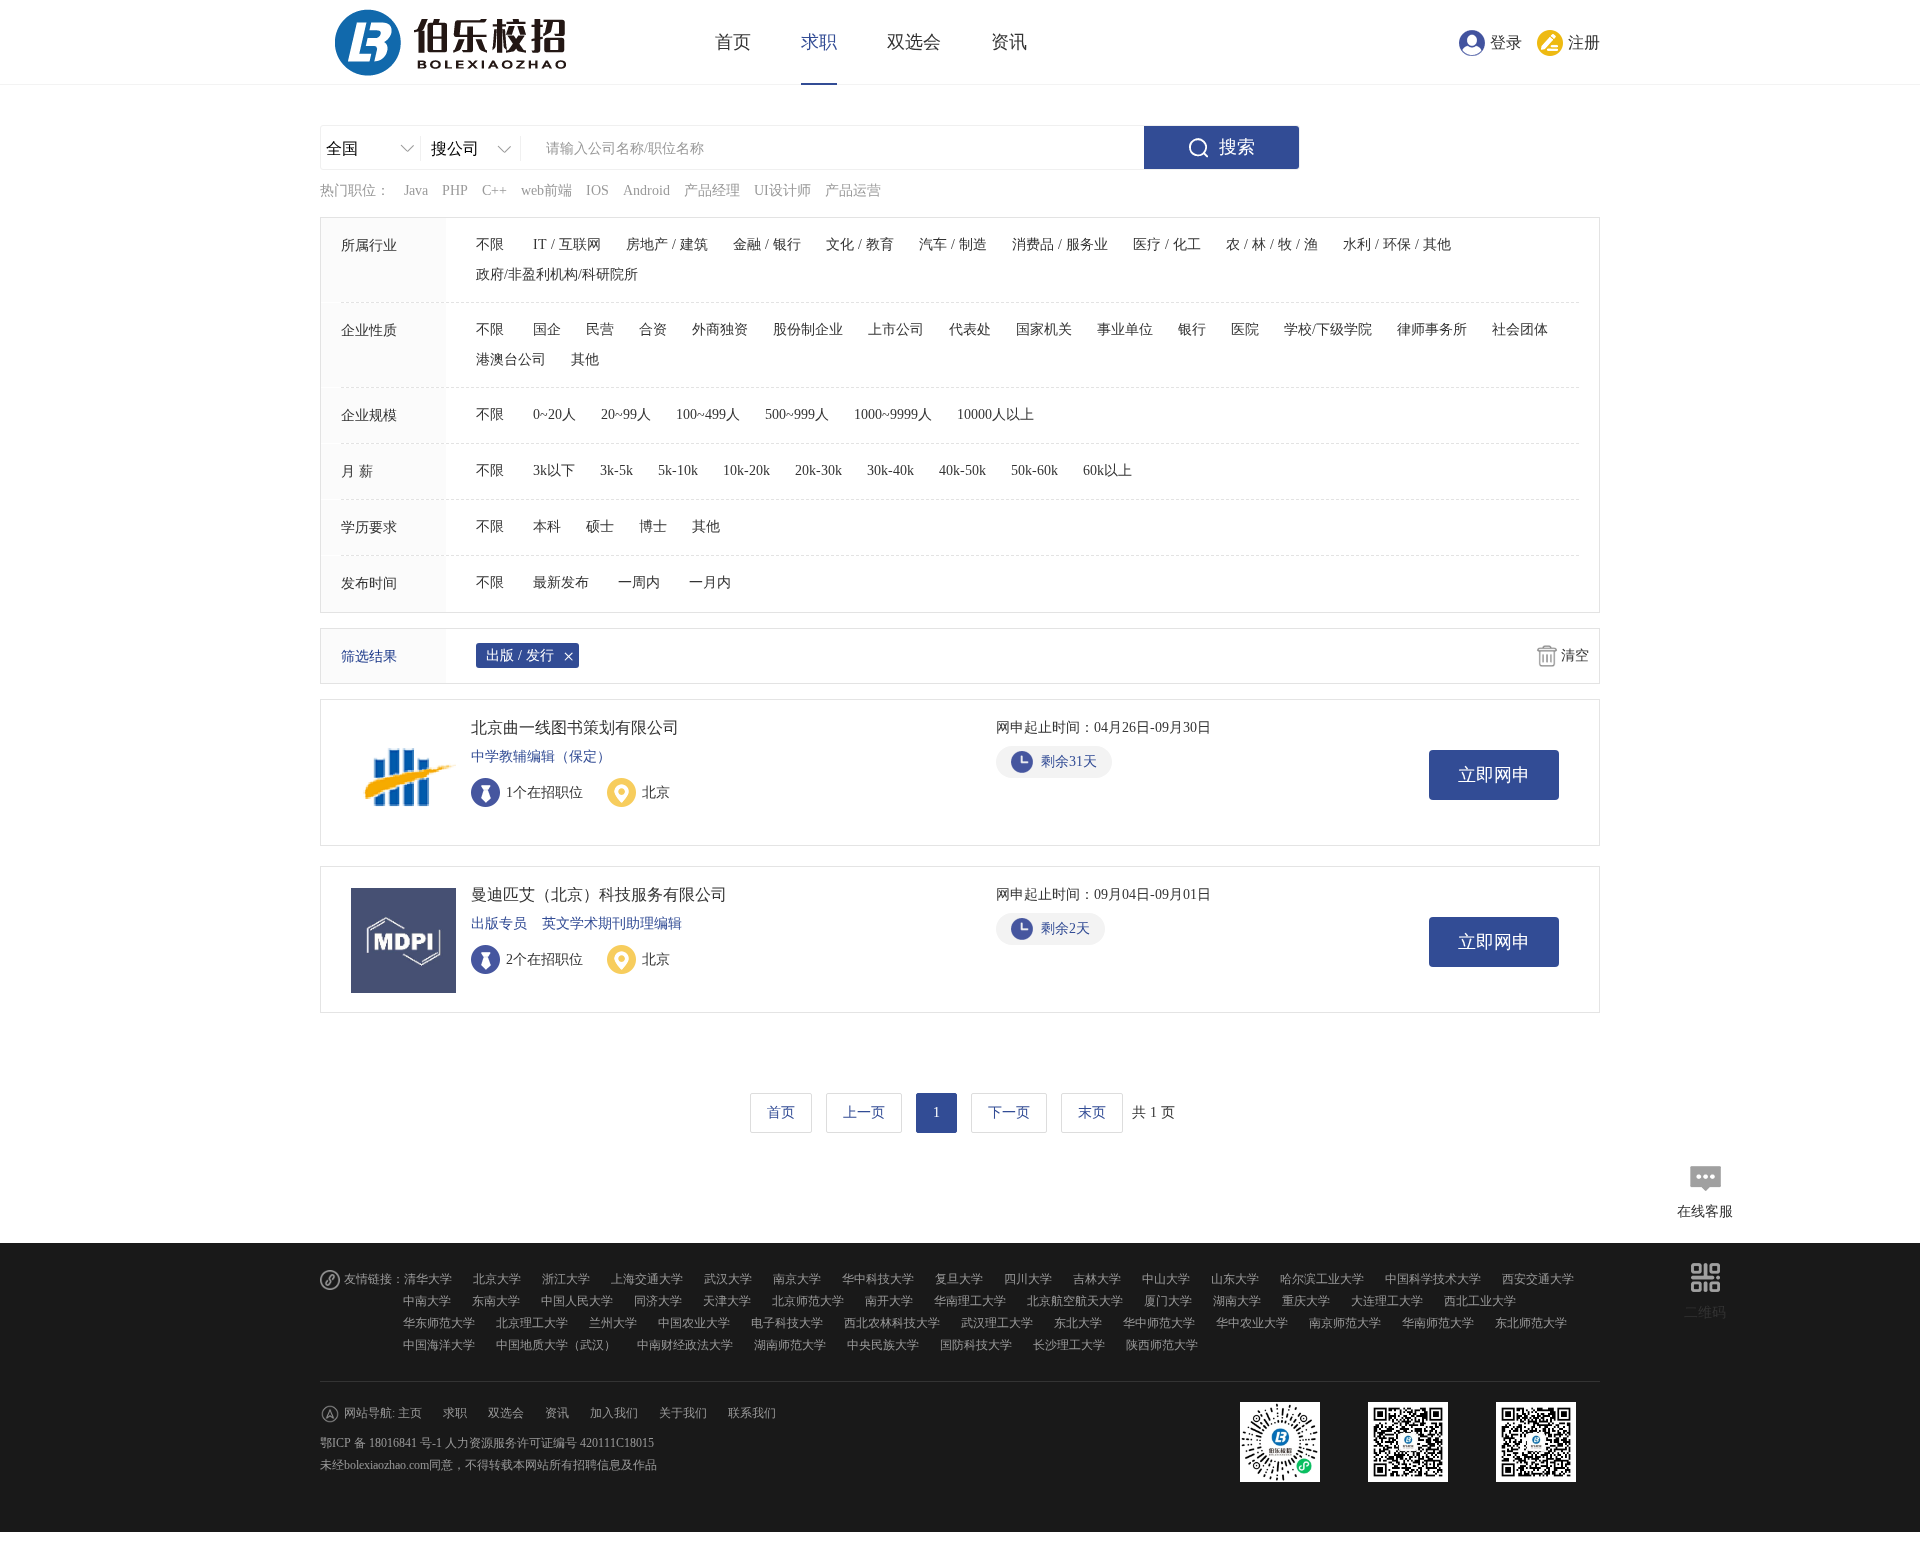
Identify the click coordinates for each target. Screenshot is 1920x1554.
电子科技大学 (787, 1323)
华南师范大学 (1438, 1323)
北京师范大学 (808, 1301)
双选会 (914, 42)
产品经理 (712, 190)
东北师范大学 (1531, 1323)
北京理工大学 (532, 1323)
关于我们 (683, 1413)
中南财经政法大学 (685, 1345)
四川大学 (1028, 1279)
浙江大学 (566, 1279)
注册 (1584, 42)
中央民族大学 (883, 1345)
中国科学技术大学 (1433, 1279)
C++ (494, 190)
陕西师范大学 (1162, 1345)
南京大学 (797, 1279)
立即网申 (1494, 775)
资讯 (1009, 42)
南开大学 (889, 1301)
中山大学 (1166, 1279)
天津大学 (727, 1301)
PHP (455, 190)
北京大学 (497, 1279)
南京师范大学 (1345, 1323)
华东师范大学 (439, 1323)
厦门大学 (1168, 1301)
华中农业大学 (1252, 1323)
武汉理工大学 (997, 1323)
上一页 (864, 1112)
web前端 (546, 190)
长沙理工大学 (1069, 1345)
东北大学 (1078, 1323)
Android (646, 190)
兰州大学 (613, 1323)
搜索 (1237, 147)
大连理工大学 (1387, 1301)
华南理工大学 (970, 1301)
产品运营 (853, 190)
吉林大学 (1097, 1279)
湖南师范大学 (790, 1345)
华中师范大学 (1159, 1323)
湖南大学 (1237, 1301)
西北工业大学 (1480, 1301)
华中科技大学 (878, 1279)
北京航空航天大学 (1075, 1301)
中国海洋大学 (439, 1345)
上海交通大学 (647, 1279)
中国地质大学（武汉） (556, 1345)
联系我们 (752, 1413)
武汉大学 (728, 1279)
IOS (597, 190)
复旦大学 (959, 1279)
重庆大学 (1306, 1301)
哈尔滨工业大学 (1322, 1279)
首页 (733, 42)
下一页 (1009, 1112)
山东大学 (1235, 1279)
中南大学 (427, 1301)
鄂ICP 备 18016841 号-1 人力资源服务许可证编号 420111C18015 (487, 1443)
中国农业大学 (694, 1323)
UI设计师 (782, 190)
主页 (410, 1413)
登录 (1506, 42)
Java (416, 190)
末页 (1092, 1112)
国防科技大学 (976, 1345)
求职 (819, 42)
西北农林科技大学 (892, 1323)
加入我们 (614, 1413)
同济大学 (658, 1301)
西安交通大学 (1538, 1279)
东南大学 (496, 1301)
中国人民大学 (577, 1301)
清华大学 (428, 1279)
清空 (1575, 655)
